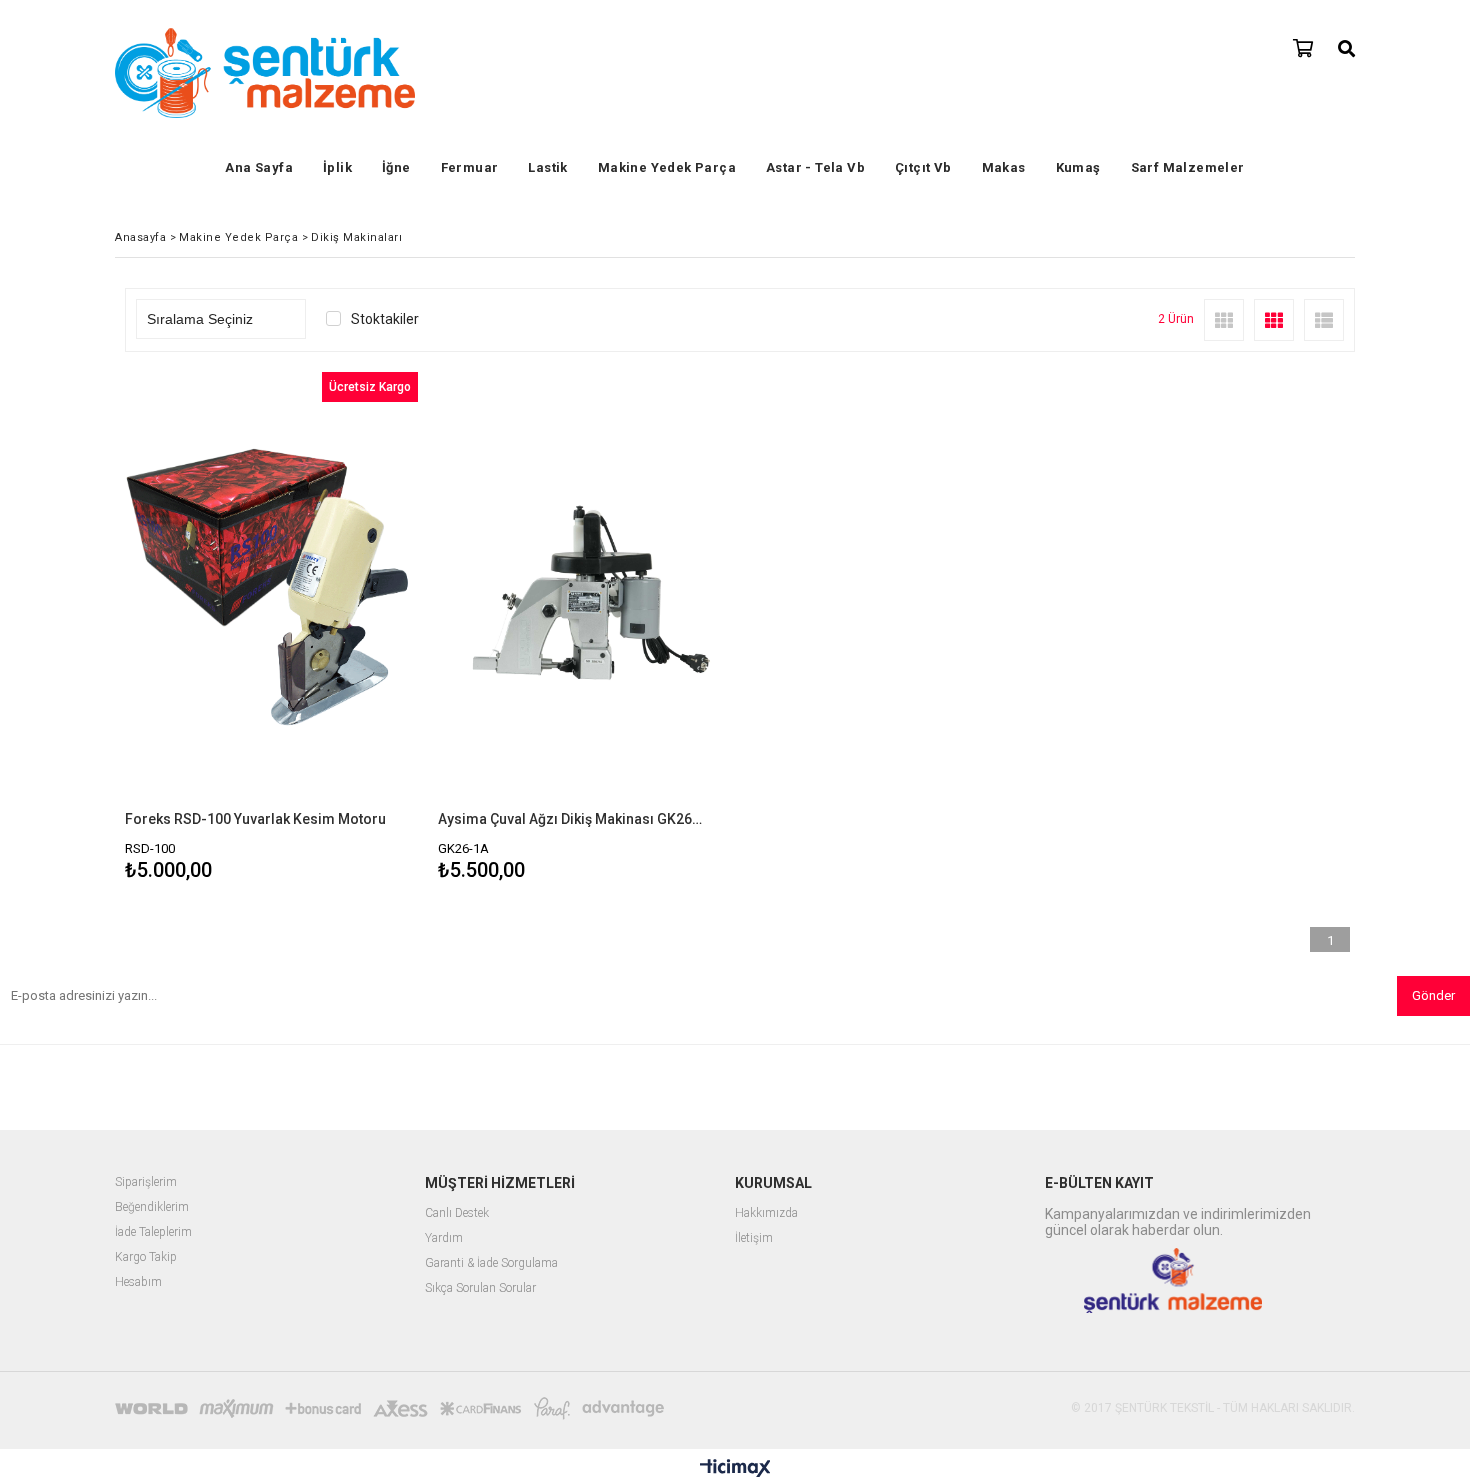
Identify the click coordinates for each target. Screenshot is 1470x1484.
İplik (337, 167)
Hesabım (138, 1282)
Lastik (547, 167)
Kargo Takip (146, 1257)
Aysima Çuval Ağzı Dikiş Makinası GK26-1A (572, 819)
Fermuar (470, 167)
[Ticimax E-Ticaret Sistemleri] (735, 1469)
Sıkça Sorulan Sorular (480, 1288)
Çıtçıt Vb (923, 167)
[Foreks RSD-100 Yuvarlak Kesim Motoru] (271, 591)
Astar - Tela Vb (815, 167)
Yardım (444, 1238)
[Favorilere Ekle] (271, 629)
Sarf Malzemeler (1188, 167)
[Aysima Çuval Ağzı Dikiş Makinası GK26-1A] (584, 591)
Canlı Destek (457, 1213)
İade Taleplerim (153, 1232)
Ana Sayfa (259, 167)
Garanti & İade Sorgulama (491, 1263)
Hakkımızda (766, 1213)
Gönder (1433, 995)
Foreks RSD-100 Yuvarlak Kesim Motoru (255, 819)
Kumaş (1078, 167)
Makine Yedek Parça (667, 167)
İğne (396, 167)
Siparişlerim (146, 1182)
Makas (1004, 167)
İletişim (754, 1238)
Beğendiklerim (152, 1207)
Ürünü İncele (341, 629)
